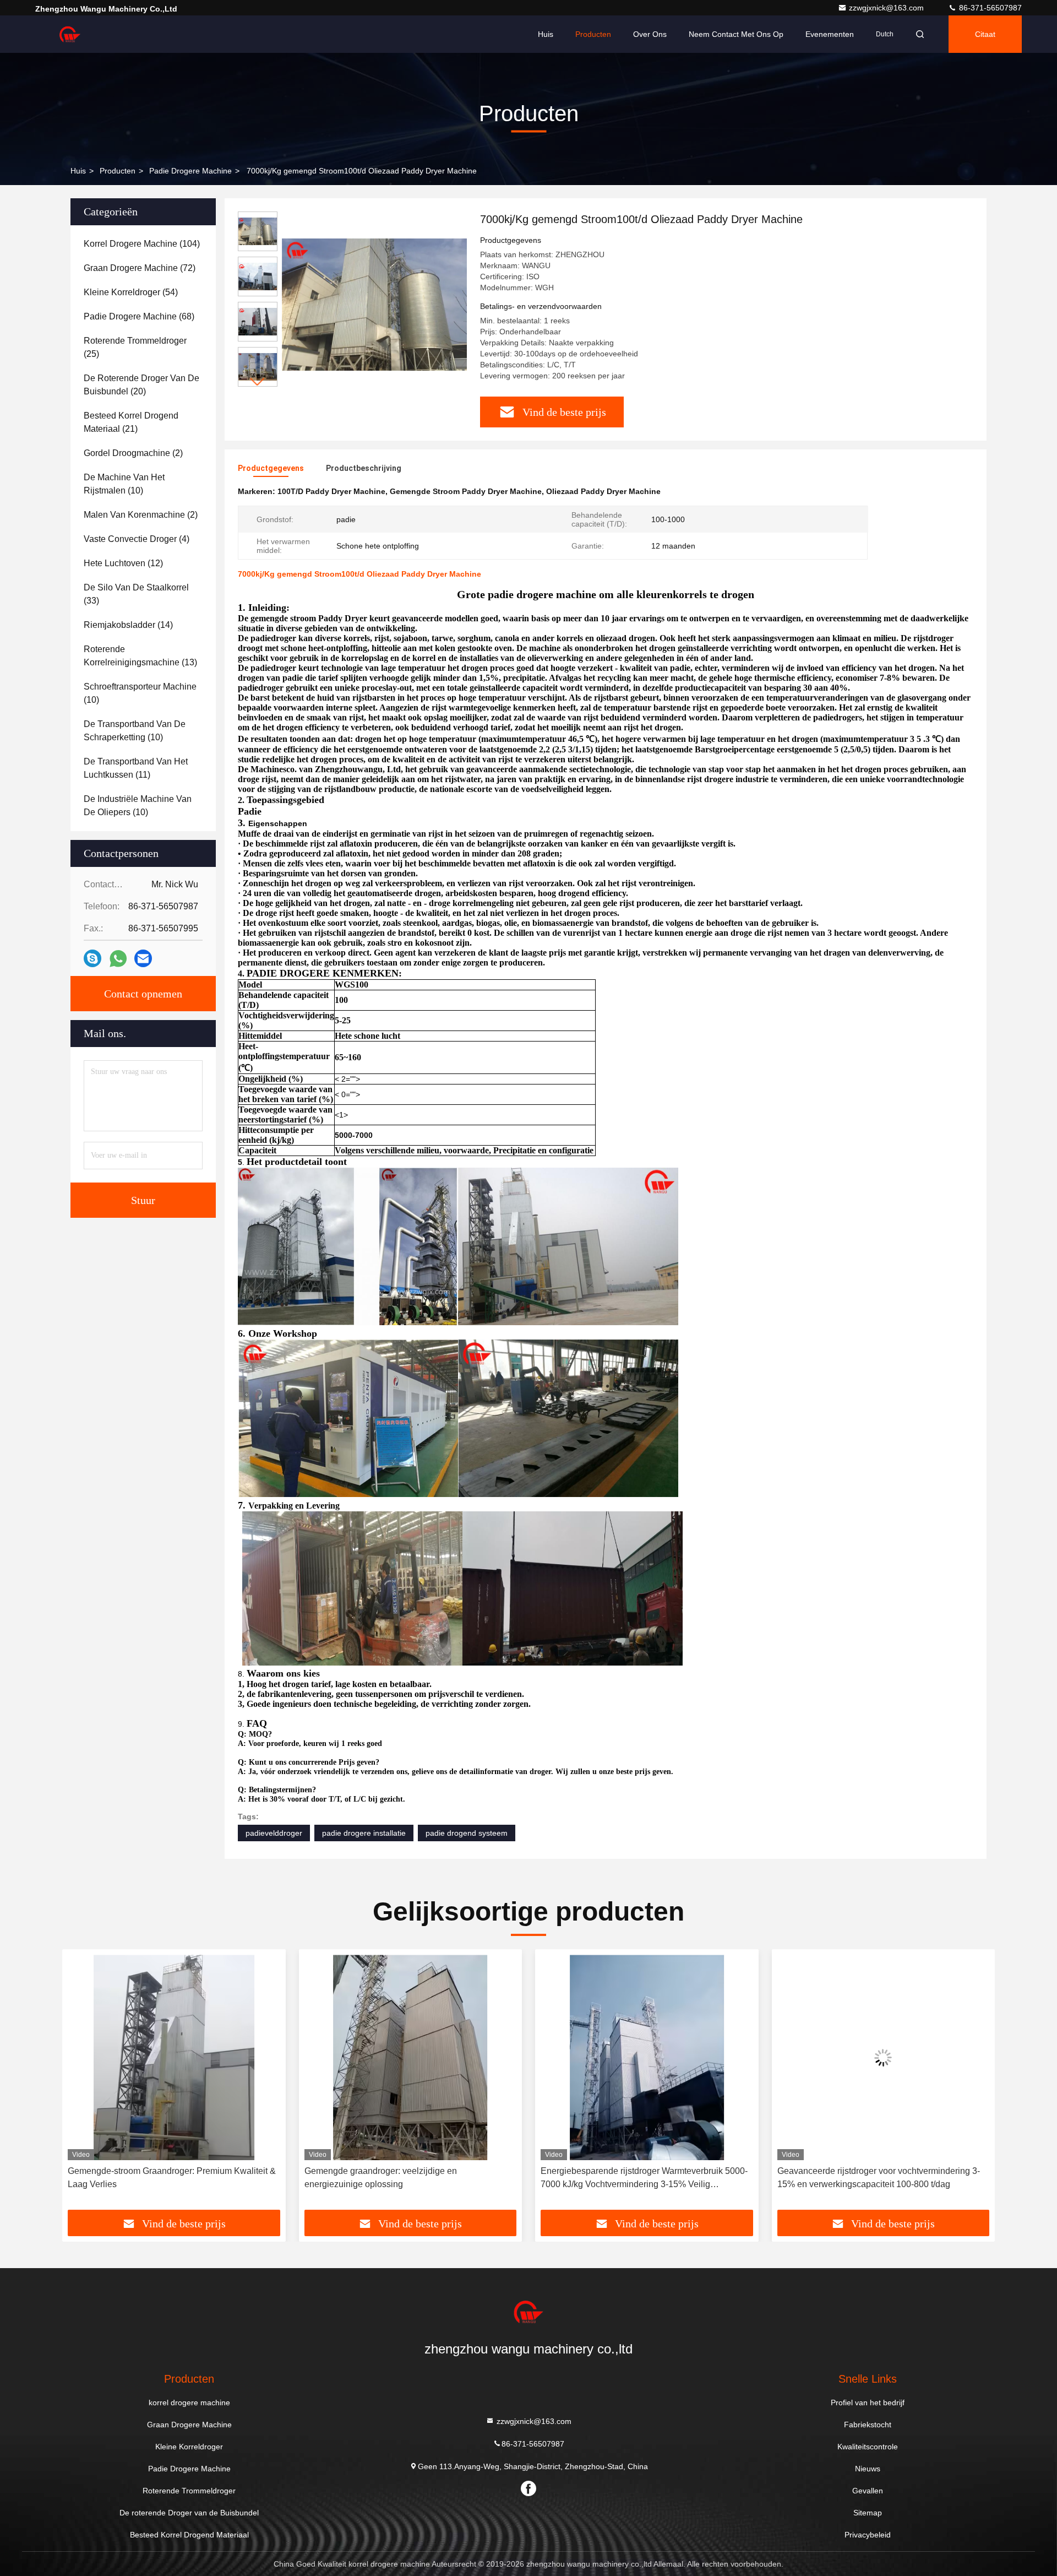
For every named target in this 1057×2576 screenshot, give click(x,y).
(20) (141, 385)
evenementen (830, 34)
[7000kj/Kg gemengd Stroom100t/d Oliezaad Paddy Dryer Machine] (374, 304)
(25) (135, 347)
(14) (128, 625)
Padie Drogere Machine (190, 171)
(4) (137, 539)
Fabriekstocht (868, 2425)
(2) (133, 453)
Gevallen (868, 2491)
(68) (139, 316)
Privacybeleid (868, 2535)
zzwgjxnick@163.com (887, 8)
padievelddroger (274, 1833)
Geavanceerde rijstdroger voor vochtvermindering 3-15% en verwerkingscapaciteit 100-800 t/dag (642, 2178)
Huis (546, 34)
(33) (136, 594)
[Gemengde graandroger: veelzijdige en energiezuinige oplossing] (174, 2057)
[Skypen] (92, 958)
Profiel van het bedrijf (868, 2403)
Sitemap (868, 2513)
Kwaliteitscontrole (868, 2447)
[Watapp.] (118, 959)
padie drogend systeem (467, 1833)
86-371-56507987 (989, 8)
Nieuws (868, 2469)
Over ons (650, 34)
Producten (593, 34)
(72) (140, 268)
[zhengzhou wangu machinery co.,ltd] (70, 34)
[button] (258, 382)
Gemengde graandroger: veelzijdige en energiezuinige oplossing (144, 2178)
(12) (123, 563)
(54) (131, 292)
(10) (124, 484)
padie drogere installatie (364, 1833)
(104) (142, 244)
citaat (985, 34)
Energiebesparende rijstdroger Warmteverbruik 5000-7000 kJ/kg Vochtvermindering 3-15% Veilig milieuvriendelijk (408, 2179)
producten (118, 171)
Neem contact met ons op (736, 34)
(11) (136, 768)
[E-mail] (143, 958)
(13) (140, 656)
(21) (131, 422)
